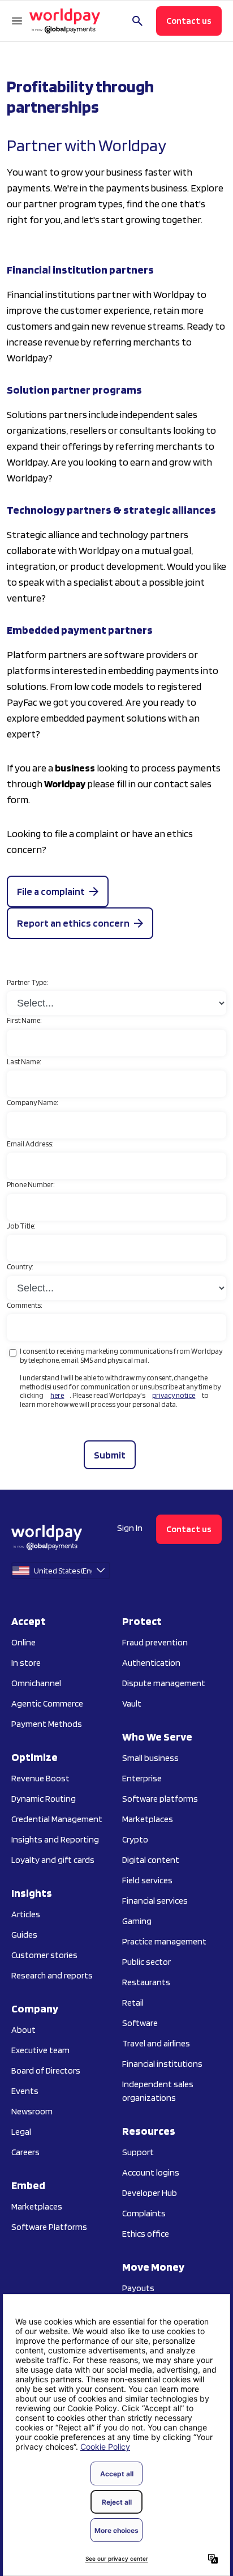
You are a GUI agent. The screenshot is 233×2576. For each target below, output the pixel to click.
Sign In (130, 1528)
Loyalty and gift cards (53, 1860)
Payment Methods (47, 1724)
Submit (110, 1455)
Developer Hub (150, 2193)
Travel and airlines (156, 2043)
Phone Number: (31, 1185)
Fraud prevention (155, 1642)
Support (138, 2152)
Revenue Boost (40, 1778)
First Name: (24, 1020)
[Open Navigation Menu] (17, 21)
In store (26, 1663)
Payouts (138, 2288)
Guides (24, 1935)
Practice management (164, 1941)
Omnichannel (36, 1683)
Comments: (25, 1305)
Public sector (146, 1962)
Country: (20, 1267)
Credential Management (57, 1819)
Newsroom (32, 2111)
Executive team (40, 2050)
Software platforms (160, 1799)
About (23, 2030)
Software (140, 2023)
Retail (133, 2003)
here (57, 1395)
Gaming (137, 1921)
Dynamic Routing (44, 1799)
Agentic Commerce (47, 1703)
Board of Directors (46, 2070)
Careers (25, 2152)
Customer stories (44, 1955)
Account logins (151, 2172)
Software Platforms (49, 2227)
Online (23, 1642)
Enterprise (142, 1778)
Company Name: (33, 1103)
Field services (147, 1880)
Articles (26, 1914)
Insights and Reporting (55, 1839)
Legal (21, 2132)
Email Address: (30, 1144)
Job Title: (21, 1226)
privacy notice (174, 1395)
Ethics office (146, 2234)
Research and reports (52, 1975)
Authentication (151, 1663)
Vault (132, 1703)
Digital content (151, 1860)
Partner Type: (27, 982)
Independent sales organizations (158, 2091)
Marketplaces (37, 2206)
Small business (150, 1758)
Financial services (155, 1901)
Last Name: (24, 1062)
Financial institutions (162, 2064)
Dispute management (164, 1683)
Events (25, 2091)
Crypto (135, 1839)
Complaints (144, 2213)
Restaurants (146, 1982)
